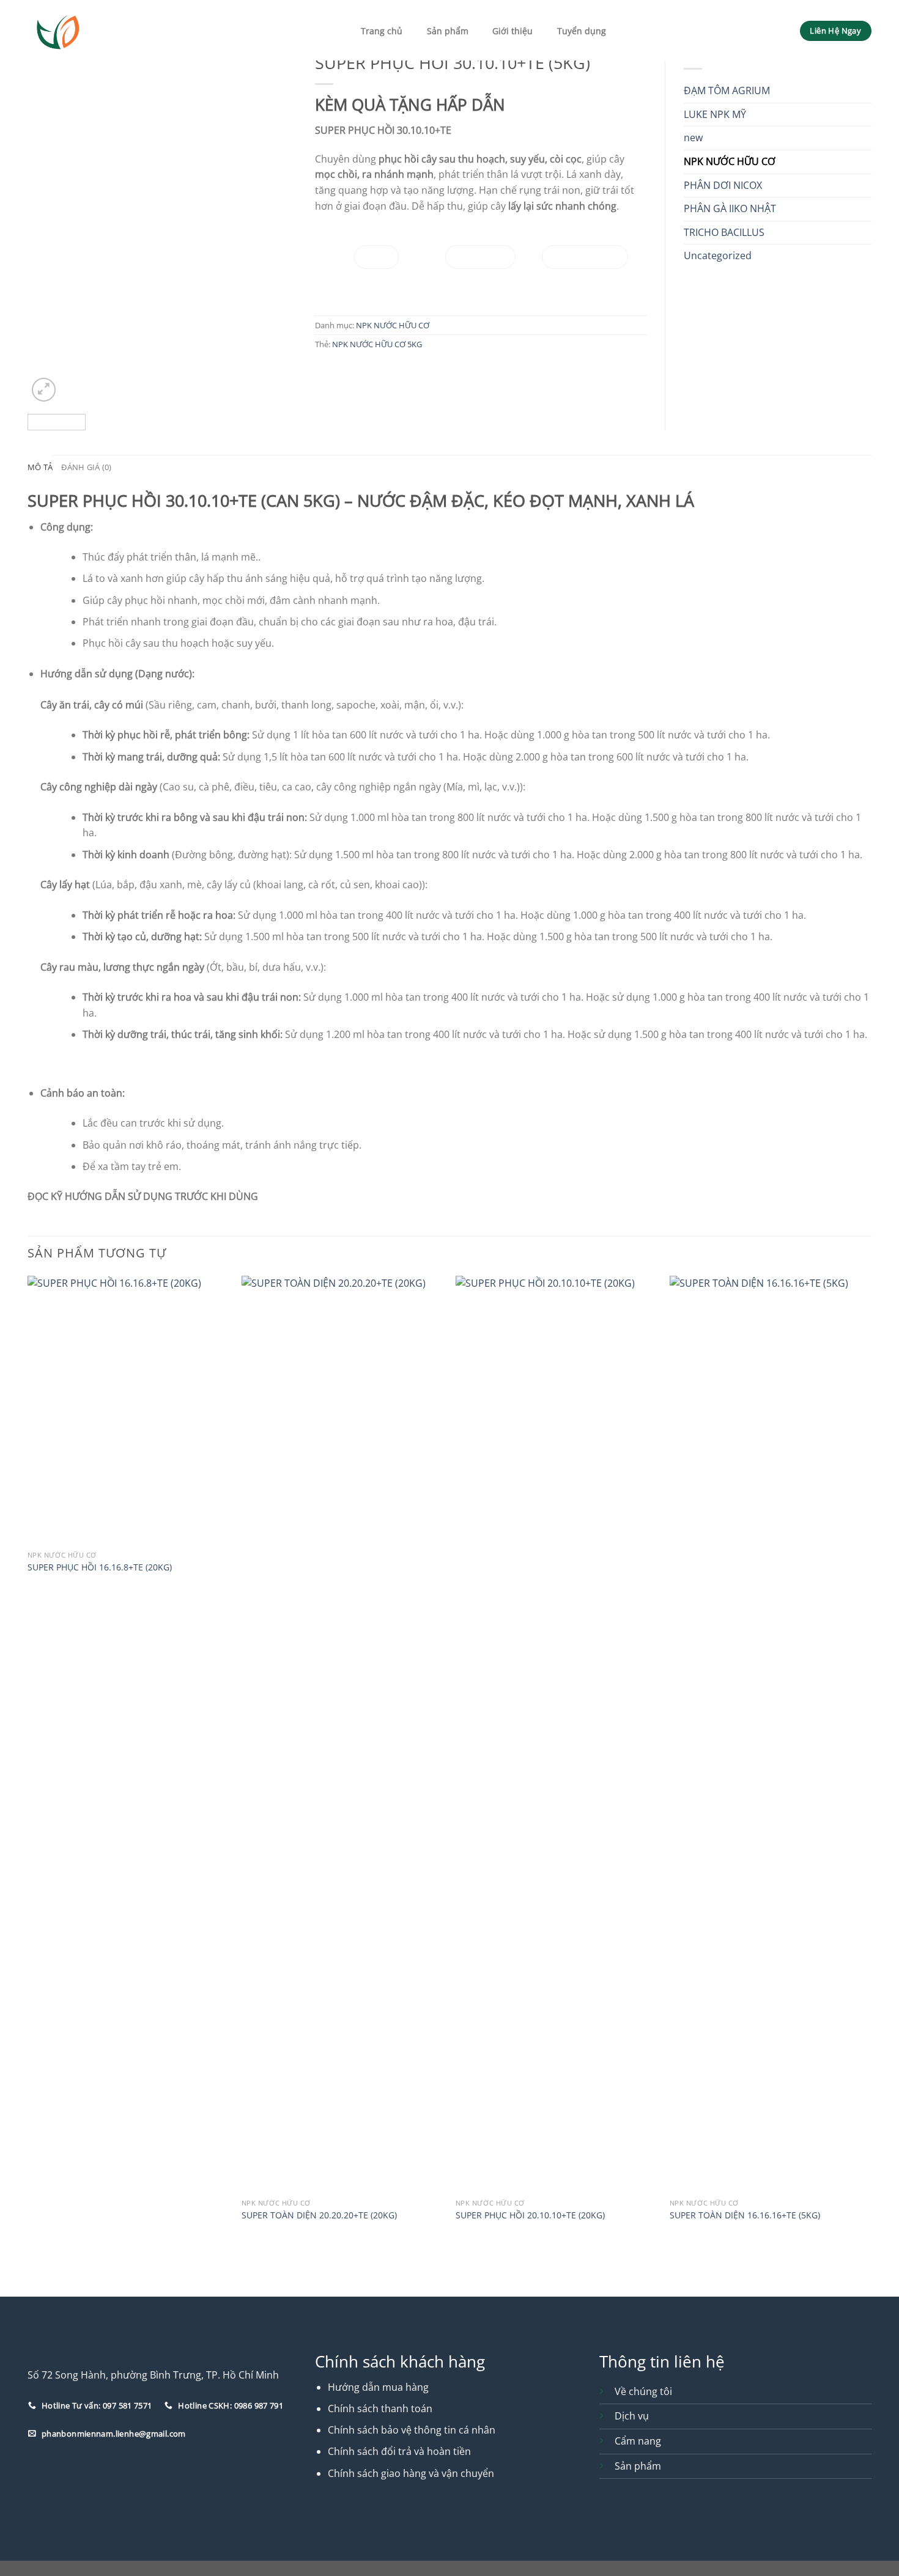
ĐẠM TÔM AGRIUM (727, 90)
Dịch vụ (632, 2416)
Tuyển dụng (582, 31)
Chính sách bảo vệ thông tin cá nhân (412, 2430)
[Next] (276, 225)
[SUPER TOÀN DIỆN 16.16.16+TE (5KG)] (771, 1734)
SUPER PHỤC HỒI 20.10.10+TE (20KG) (530, 2215)
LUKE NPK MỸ (715, 114)
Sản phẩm (448, 31)
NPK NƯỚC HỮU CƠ (393, 325)
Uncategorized (718, 256)
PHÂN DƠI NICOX (723, 185)
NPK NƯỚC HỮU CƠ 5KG (377, 344)
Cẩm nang (638, 2441)
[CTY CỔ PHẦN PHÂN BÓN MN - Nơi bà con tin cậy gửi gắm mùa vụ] (87, 30)
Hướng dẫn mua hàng (378, 2387)
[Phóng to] (44, 390)
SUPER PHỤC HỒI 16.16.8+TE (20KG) (100, 1567)
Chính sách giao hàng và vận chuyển (411, 2473)
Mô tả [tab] (40, 467)
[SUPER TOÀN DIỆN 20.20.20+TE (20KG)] (342, 1734)
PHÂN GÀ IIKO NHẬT (730, 208)
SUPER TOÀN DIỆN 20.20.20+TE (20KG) (319, 2215)
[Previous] (48, 225)
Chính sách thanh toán (380, 2409)
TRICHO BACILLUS (724, 232)
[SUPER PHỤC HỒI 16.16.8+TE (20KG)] (128, 1410)
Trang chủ (382, 31)
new (693, 138)
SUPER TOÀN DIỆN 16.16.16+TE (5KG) (745, 2215)
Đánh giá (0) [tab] (86, 467)
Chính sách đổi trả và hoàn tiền (399, 2451)
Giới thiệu (512, 31)
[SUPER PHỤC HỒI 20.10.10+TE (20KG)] (557, 1734)
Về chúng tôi (643, 2391)
